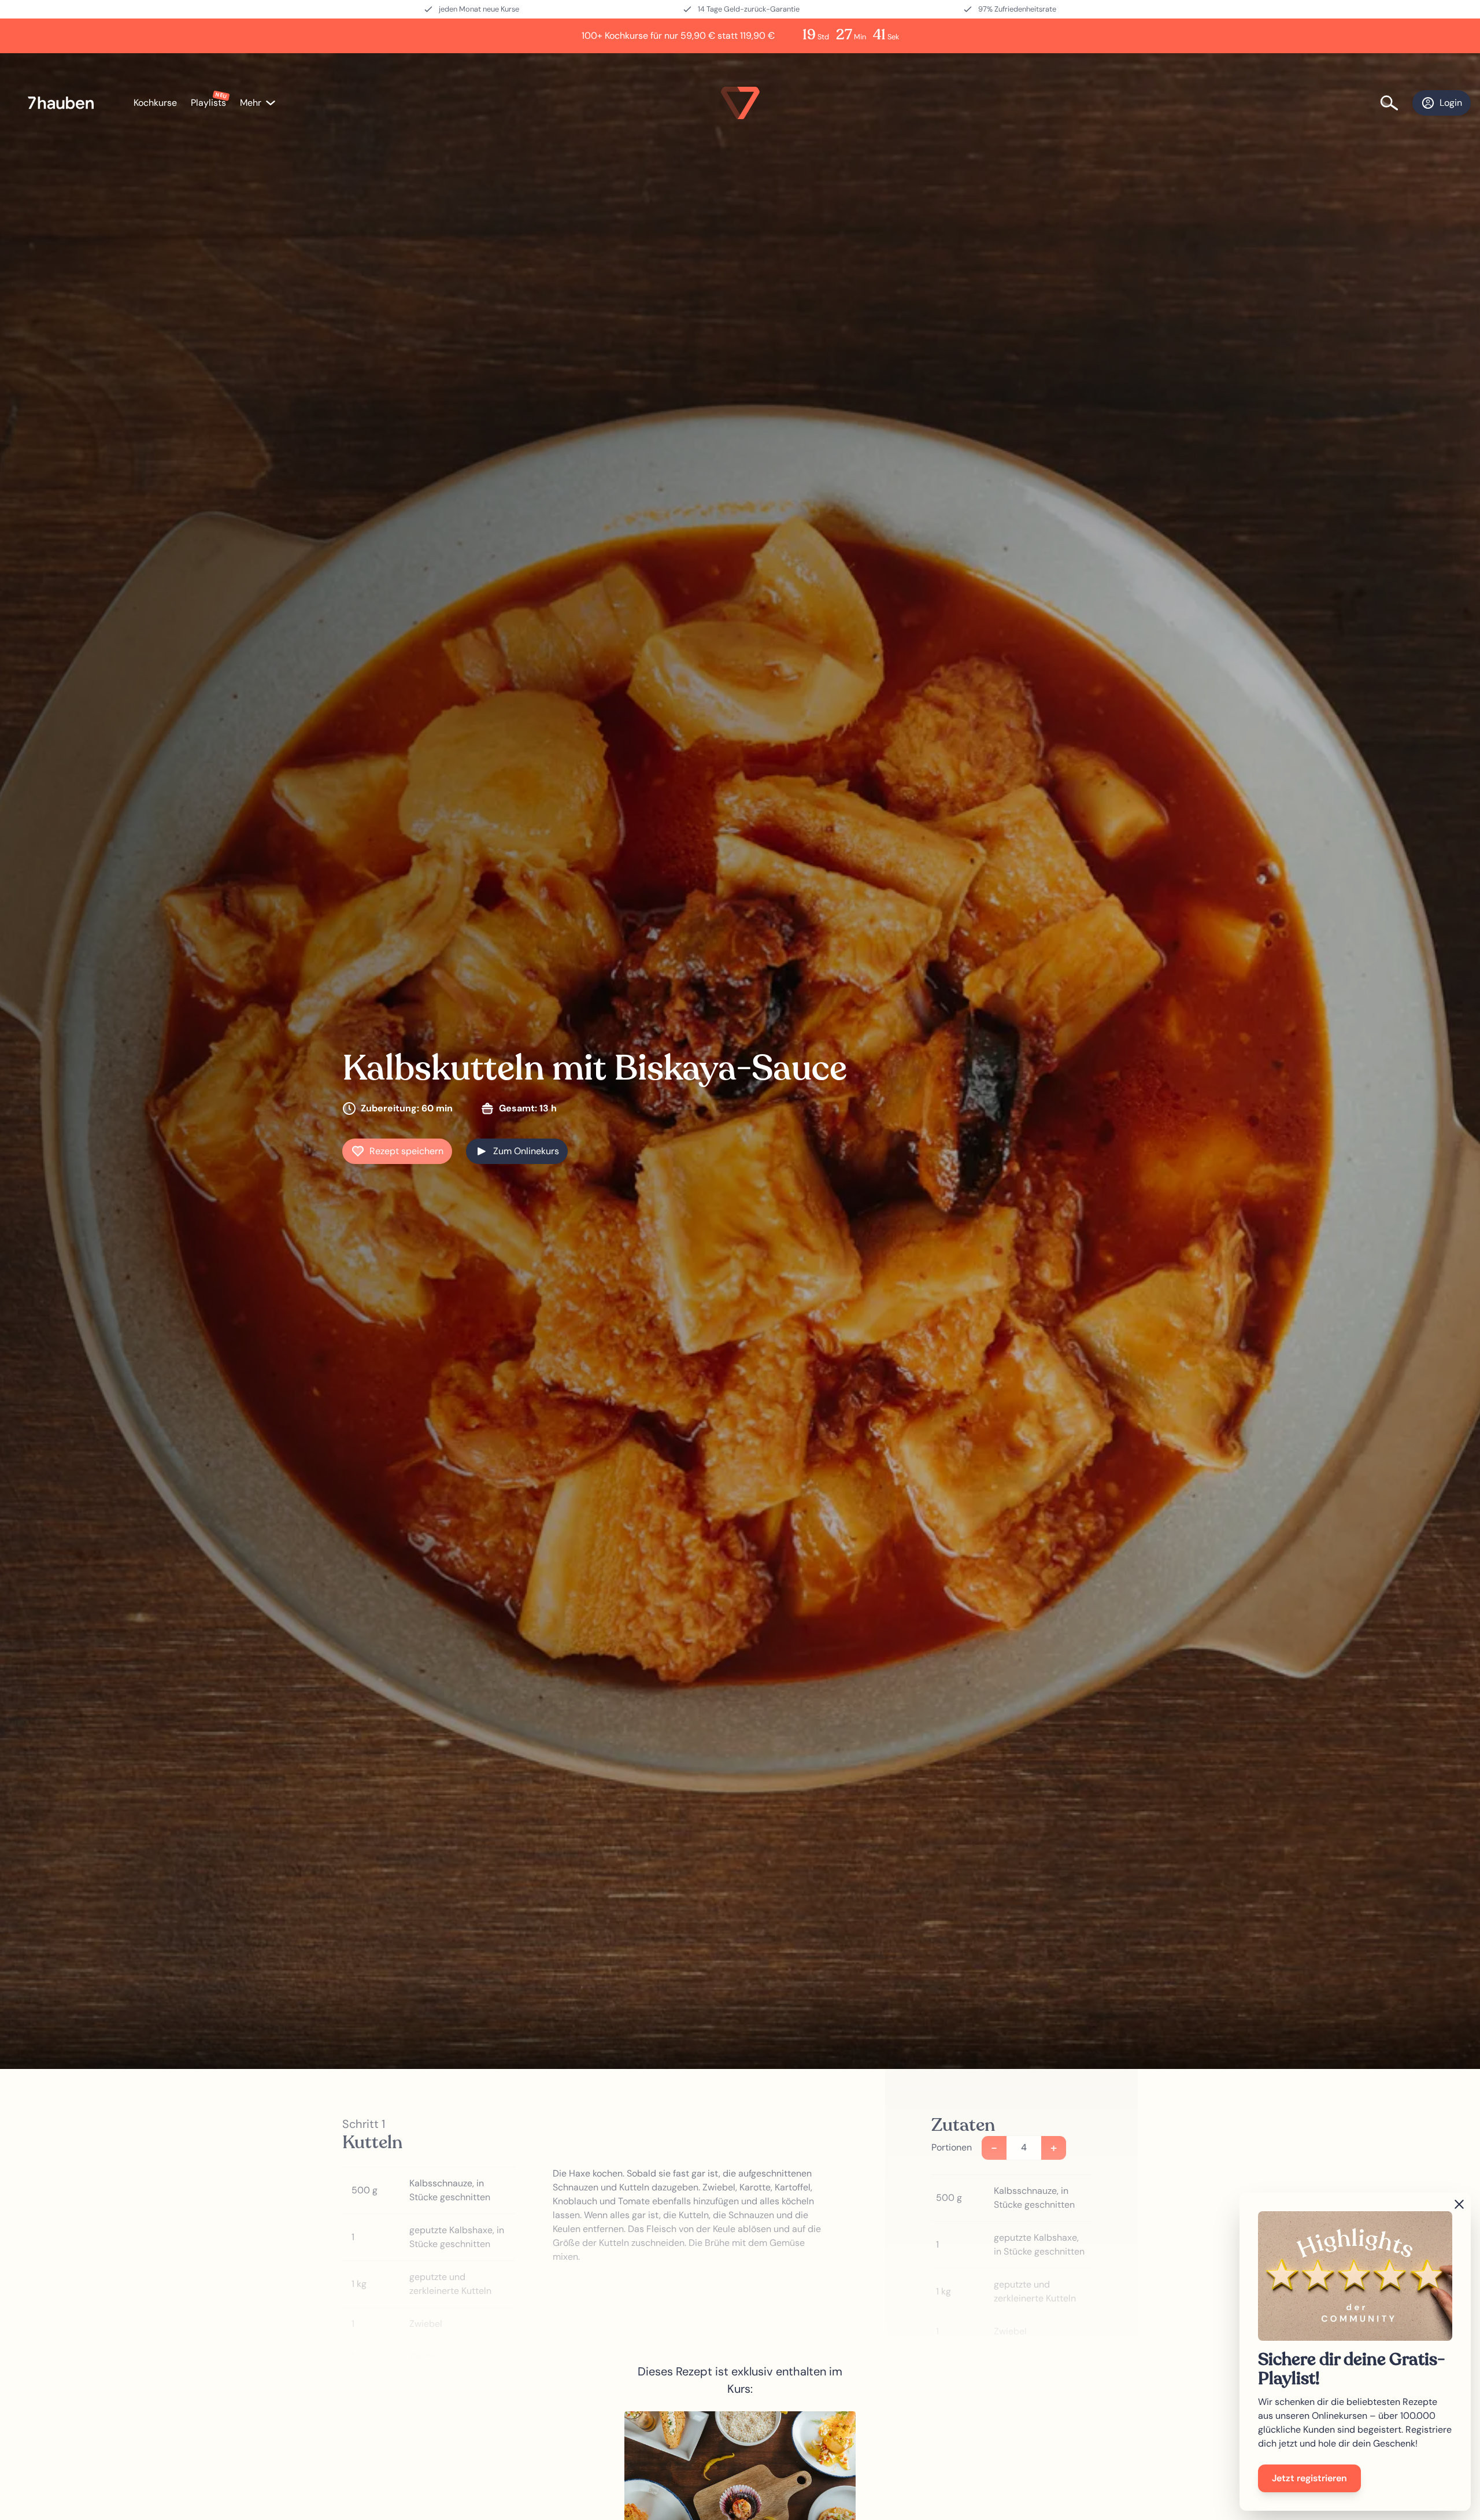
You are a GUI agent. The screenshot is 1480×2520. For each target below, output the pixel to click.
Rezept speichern (406, 1151)
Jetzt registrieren (1309, 2478)
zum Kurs (740, 2498)
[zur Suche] (1396, 103)
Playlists (208, 103)
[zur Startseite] (67, 103)
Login (1451, 103)
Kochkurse (155, 103)
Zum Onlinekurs (526, 1151)
